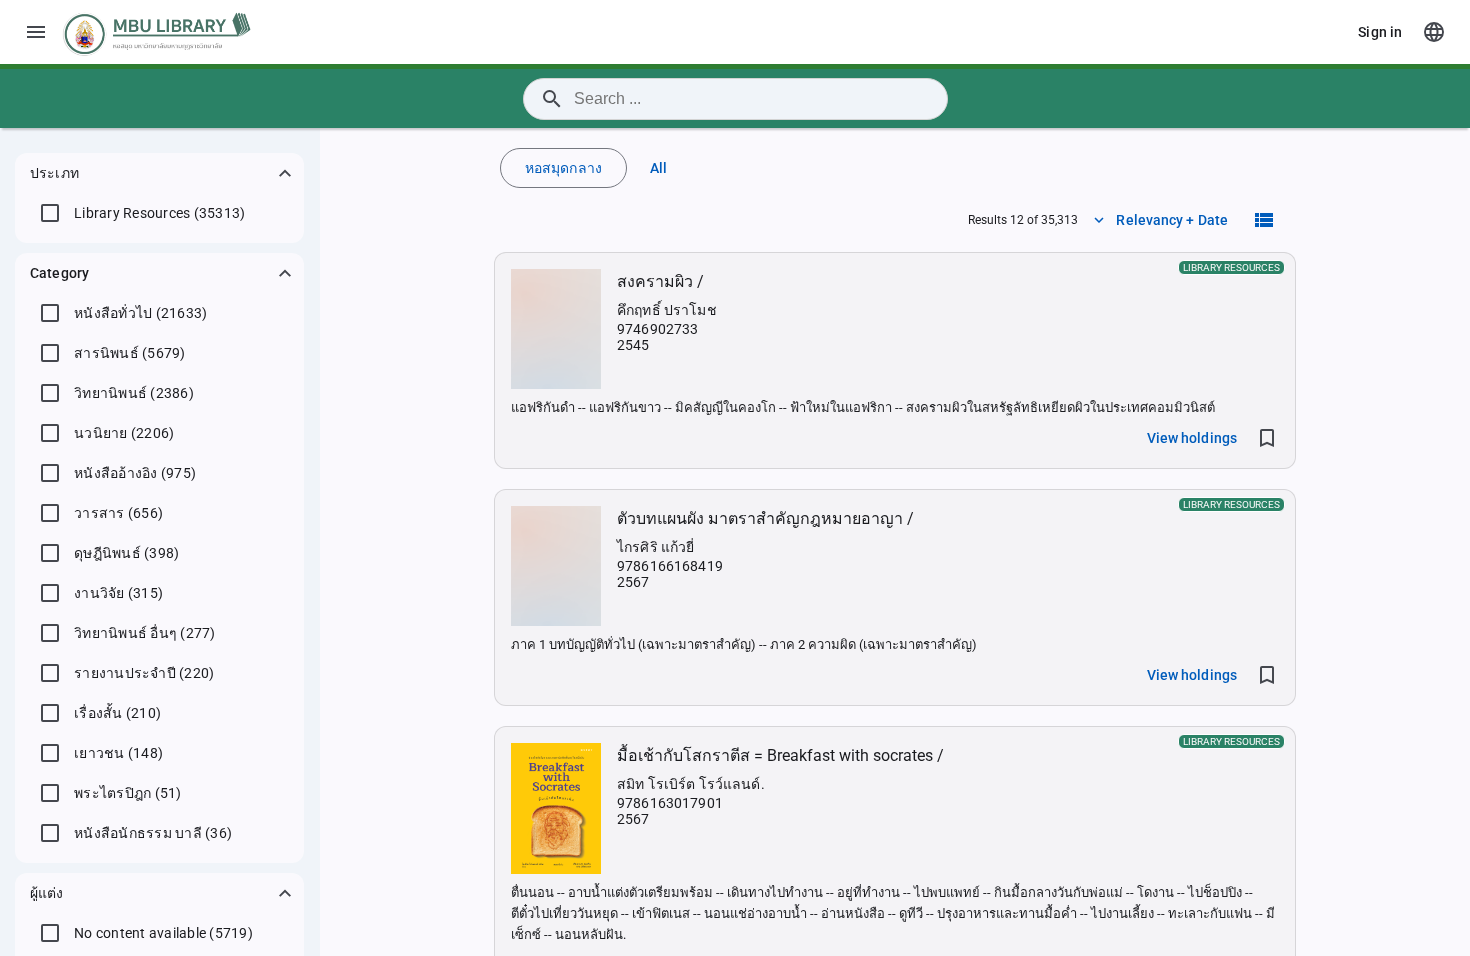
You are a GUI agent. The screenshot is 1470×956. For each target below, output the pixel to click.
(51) (128, 793)
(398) (126, 553)
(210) (117, 713)
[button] (159, 173)
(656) (118, 513)
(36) (153, 833)
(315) (118, 593)
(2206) (124, 433)
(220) (144, 673)
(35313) (159, 213)
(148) (118, 753)
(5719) (163, 933)
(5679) (130, 353)
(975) (135, 473)
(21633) (140, 313)
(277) (145, 633)
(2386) (134, 393)
